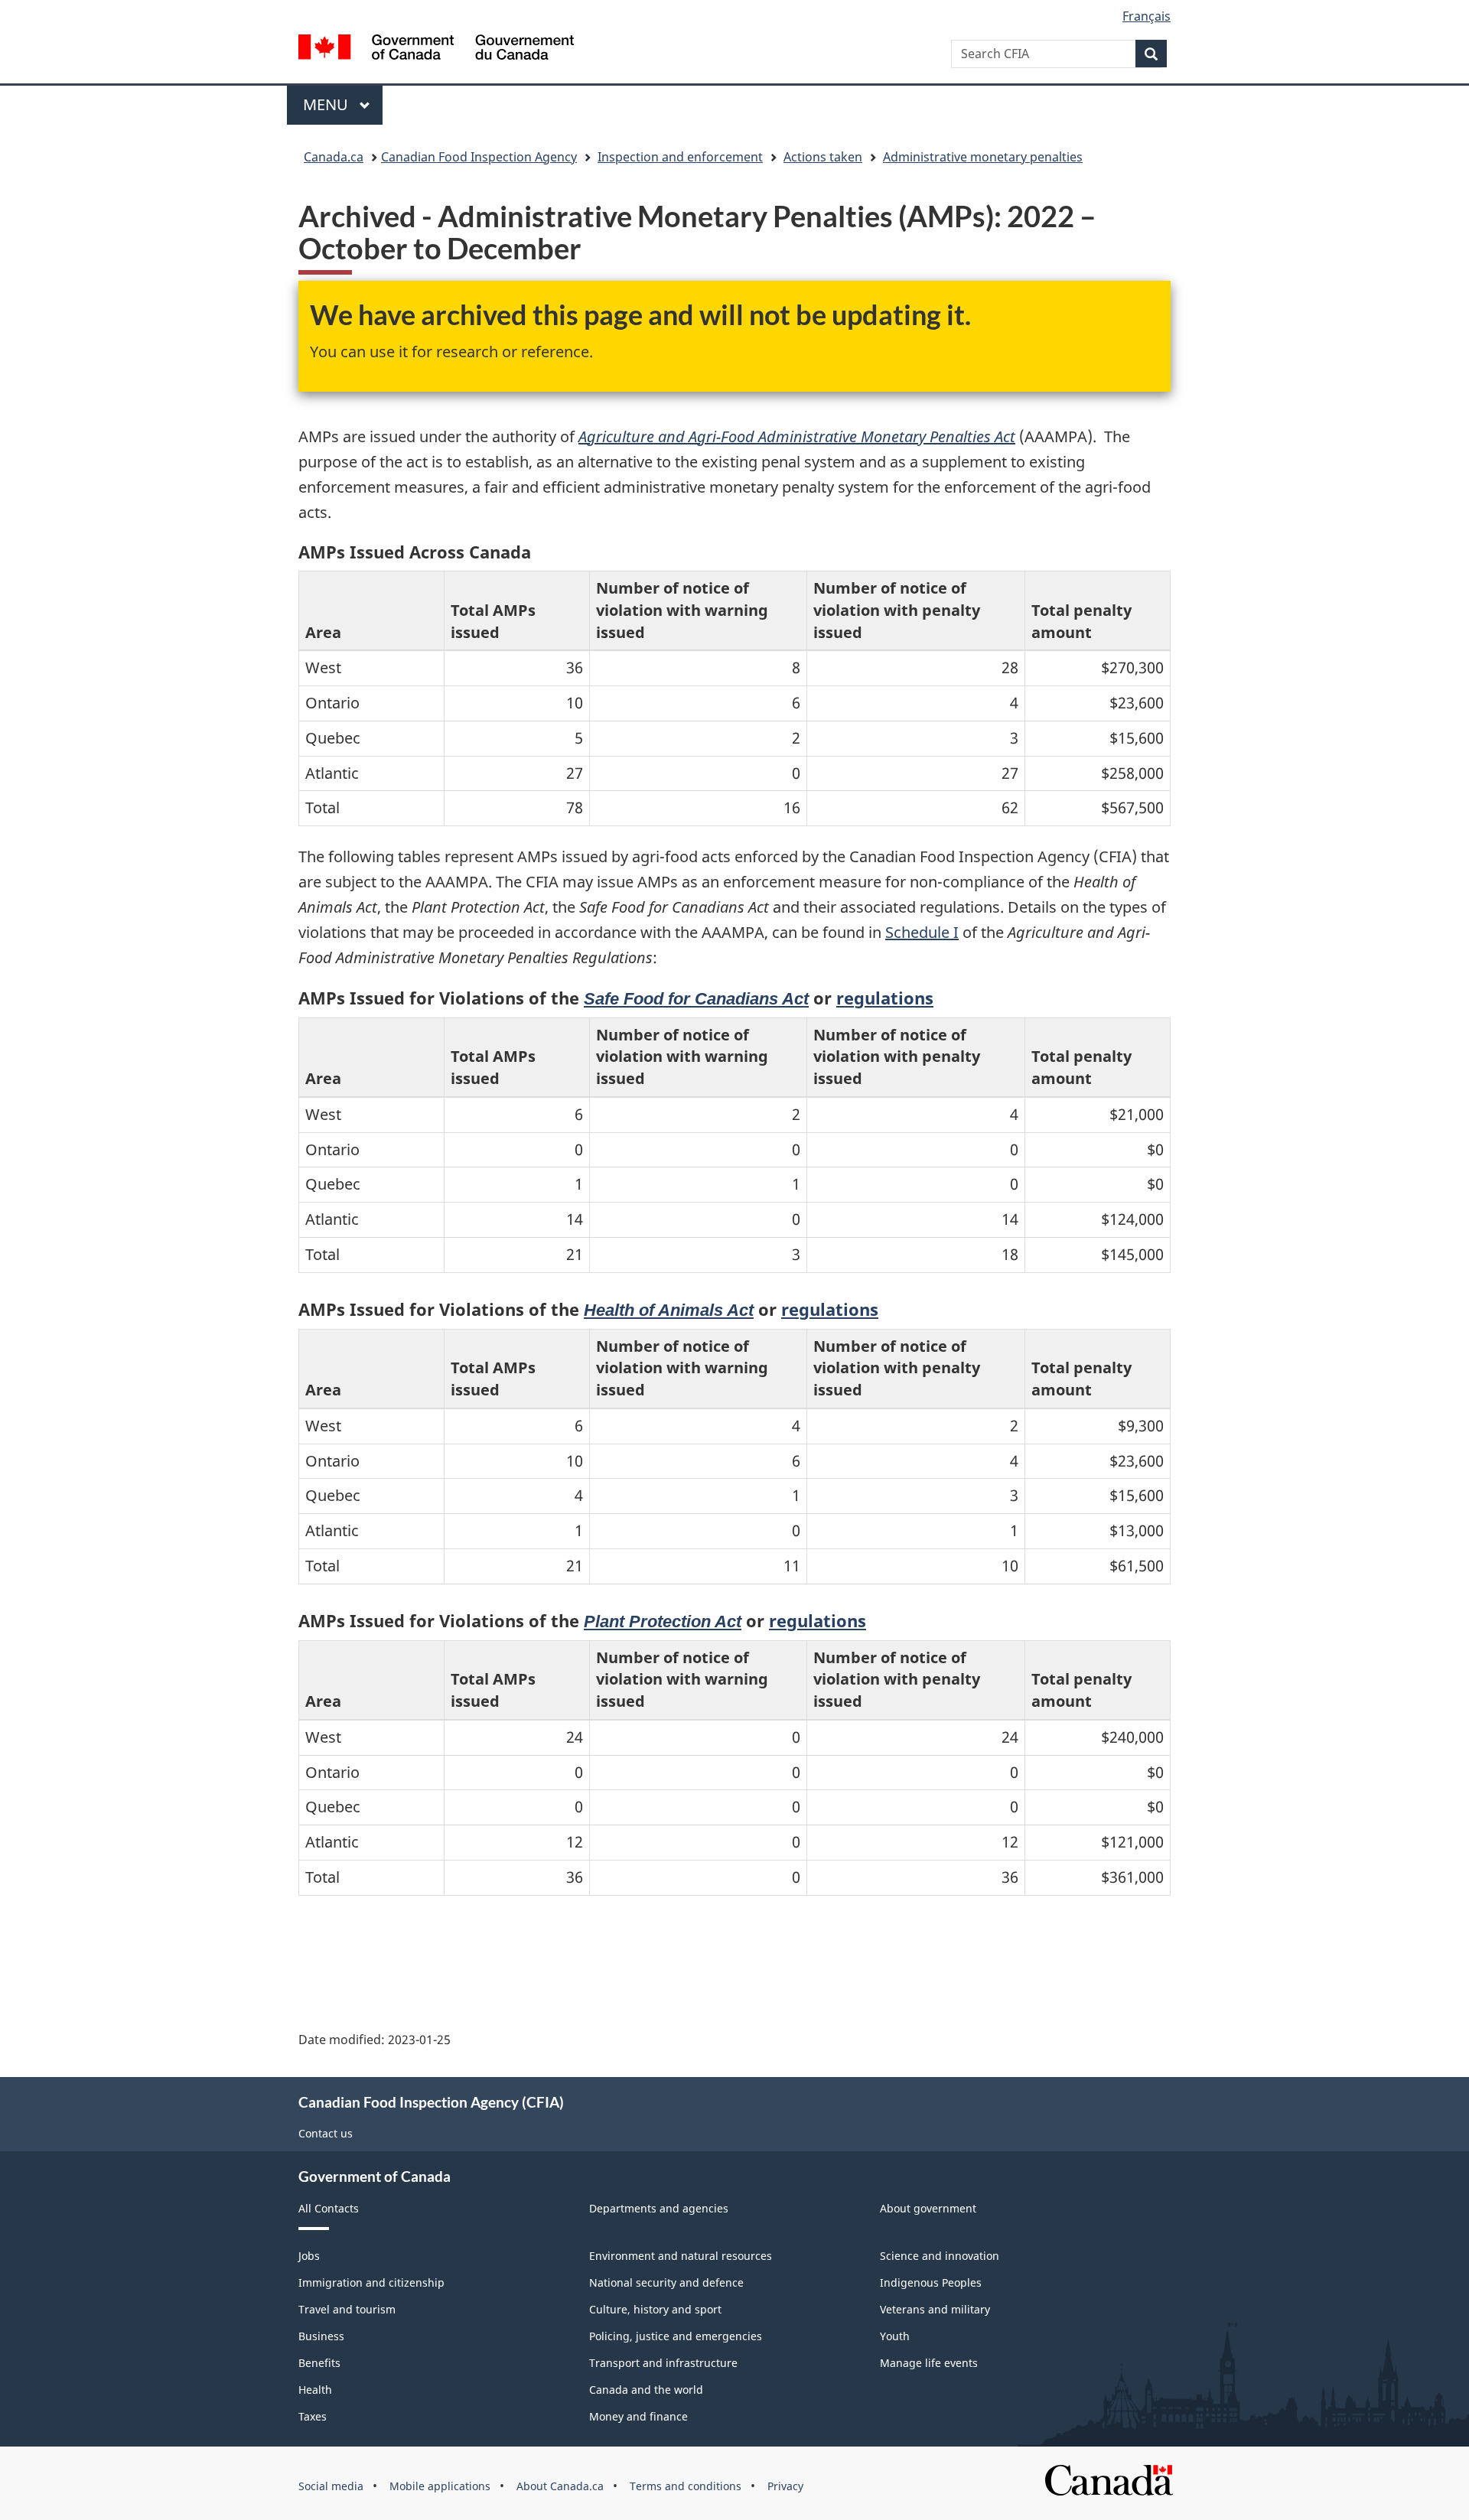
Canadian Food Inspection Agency (479, 157)
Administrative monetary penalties (983, 157)
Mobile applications (440, 2486)
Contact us (326, 2133)
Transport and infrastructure (663, 2363)
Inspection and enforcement (680, 157)
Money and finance (638, 2416)
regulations (885, 998)
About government (928, 2208)
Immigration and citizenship (371, 2282)
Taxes (313, 2416)
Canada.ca (334, 157)
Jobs (309, 2256)
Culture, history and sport (655, 2309)
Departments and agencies (659, 2208)
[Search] (1151, 54)
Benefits (319, 2363)
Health (315, 2390)
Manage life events (929, 2363)
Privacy (785, 2486)
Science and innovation (940, 2256)
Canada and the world (646, 2390)
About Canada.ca (560, 2486)
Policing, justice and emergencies (676, 2336)
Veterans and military (935, 2309)
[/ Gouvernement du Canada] (436, 49)
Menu (327, 104)
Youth (895, 2336)
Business (321, 2336)
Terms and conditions (686, 2486)
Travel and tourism (347, 2309)
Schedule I (922, 932)
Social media (331, 2486)
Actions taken (823, 157)
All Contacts (329, 2208)
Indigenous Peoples (931, 2282)
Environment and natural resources (681, 2256)
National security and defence (666, 2282)
